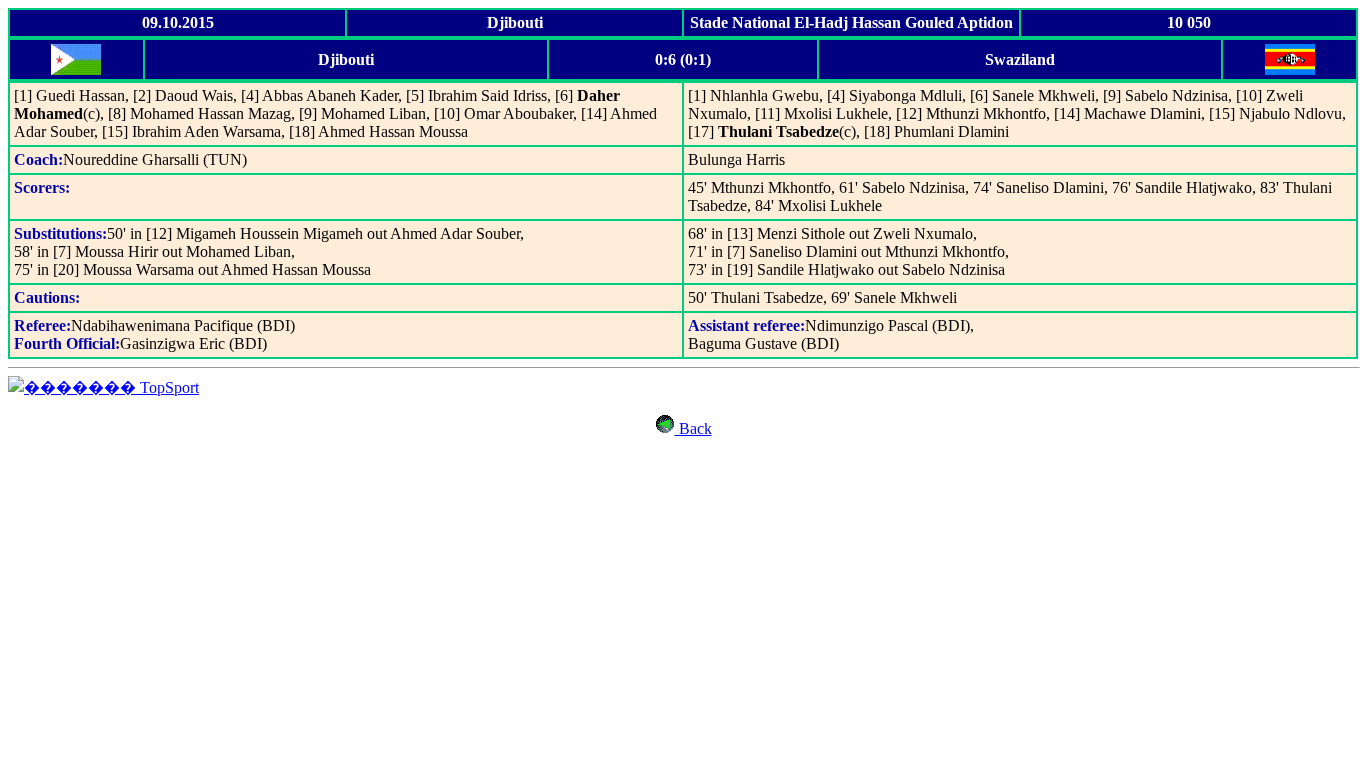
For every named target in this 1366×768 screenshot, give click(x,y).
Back (693, 428)
